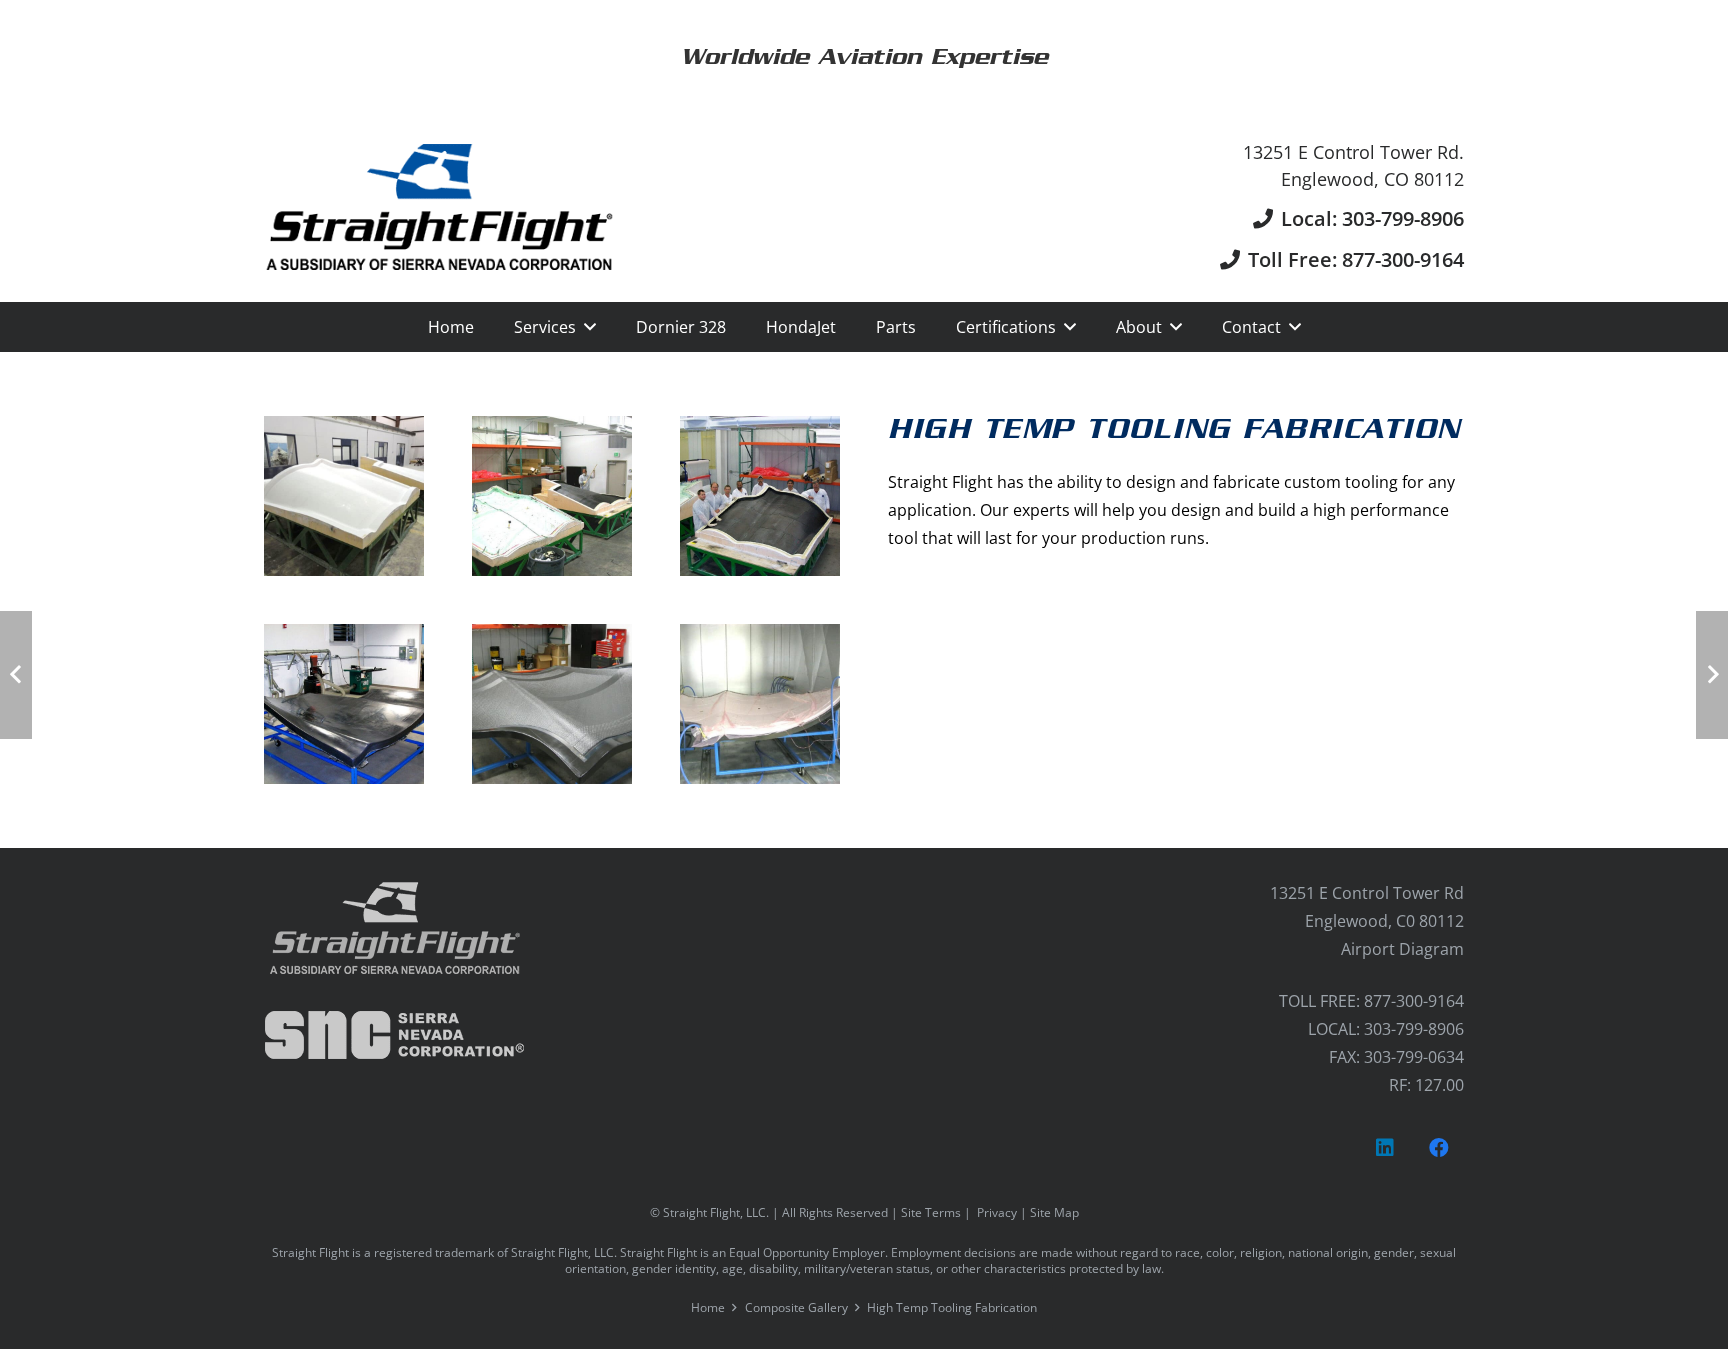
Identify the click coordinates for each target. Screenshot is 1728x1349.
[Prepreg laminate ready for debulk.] (552, 704)
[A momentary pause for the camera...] (760, 496)
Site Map (1054, 1212)
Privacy (997, 1212)
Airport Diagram (1402, 949)
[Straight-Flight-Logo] (439, 207)
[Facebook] (1439, 1148)
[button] (590, 326)
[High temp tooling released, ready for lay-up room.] (344, 704)
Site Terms (931, 1212)
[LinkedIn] (1385, 1148)
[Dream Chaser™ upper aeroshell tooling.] (552, 496)
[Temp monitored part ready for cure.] (760, 704)
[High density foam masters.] (344, 496)
